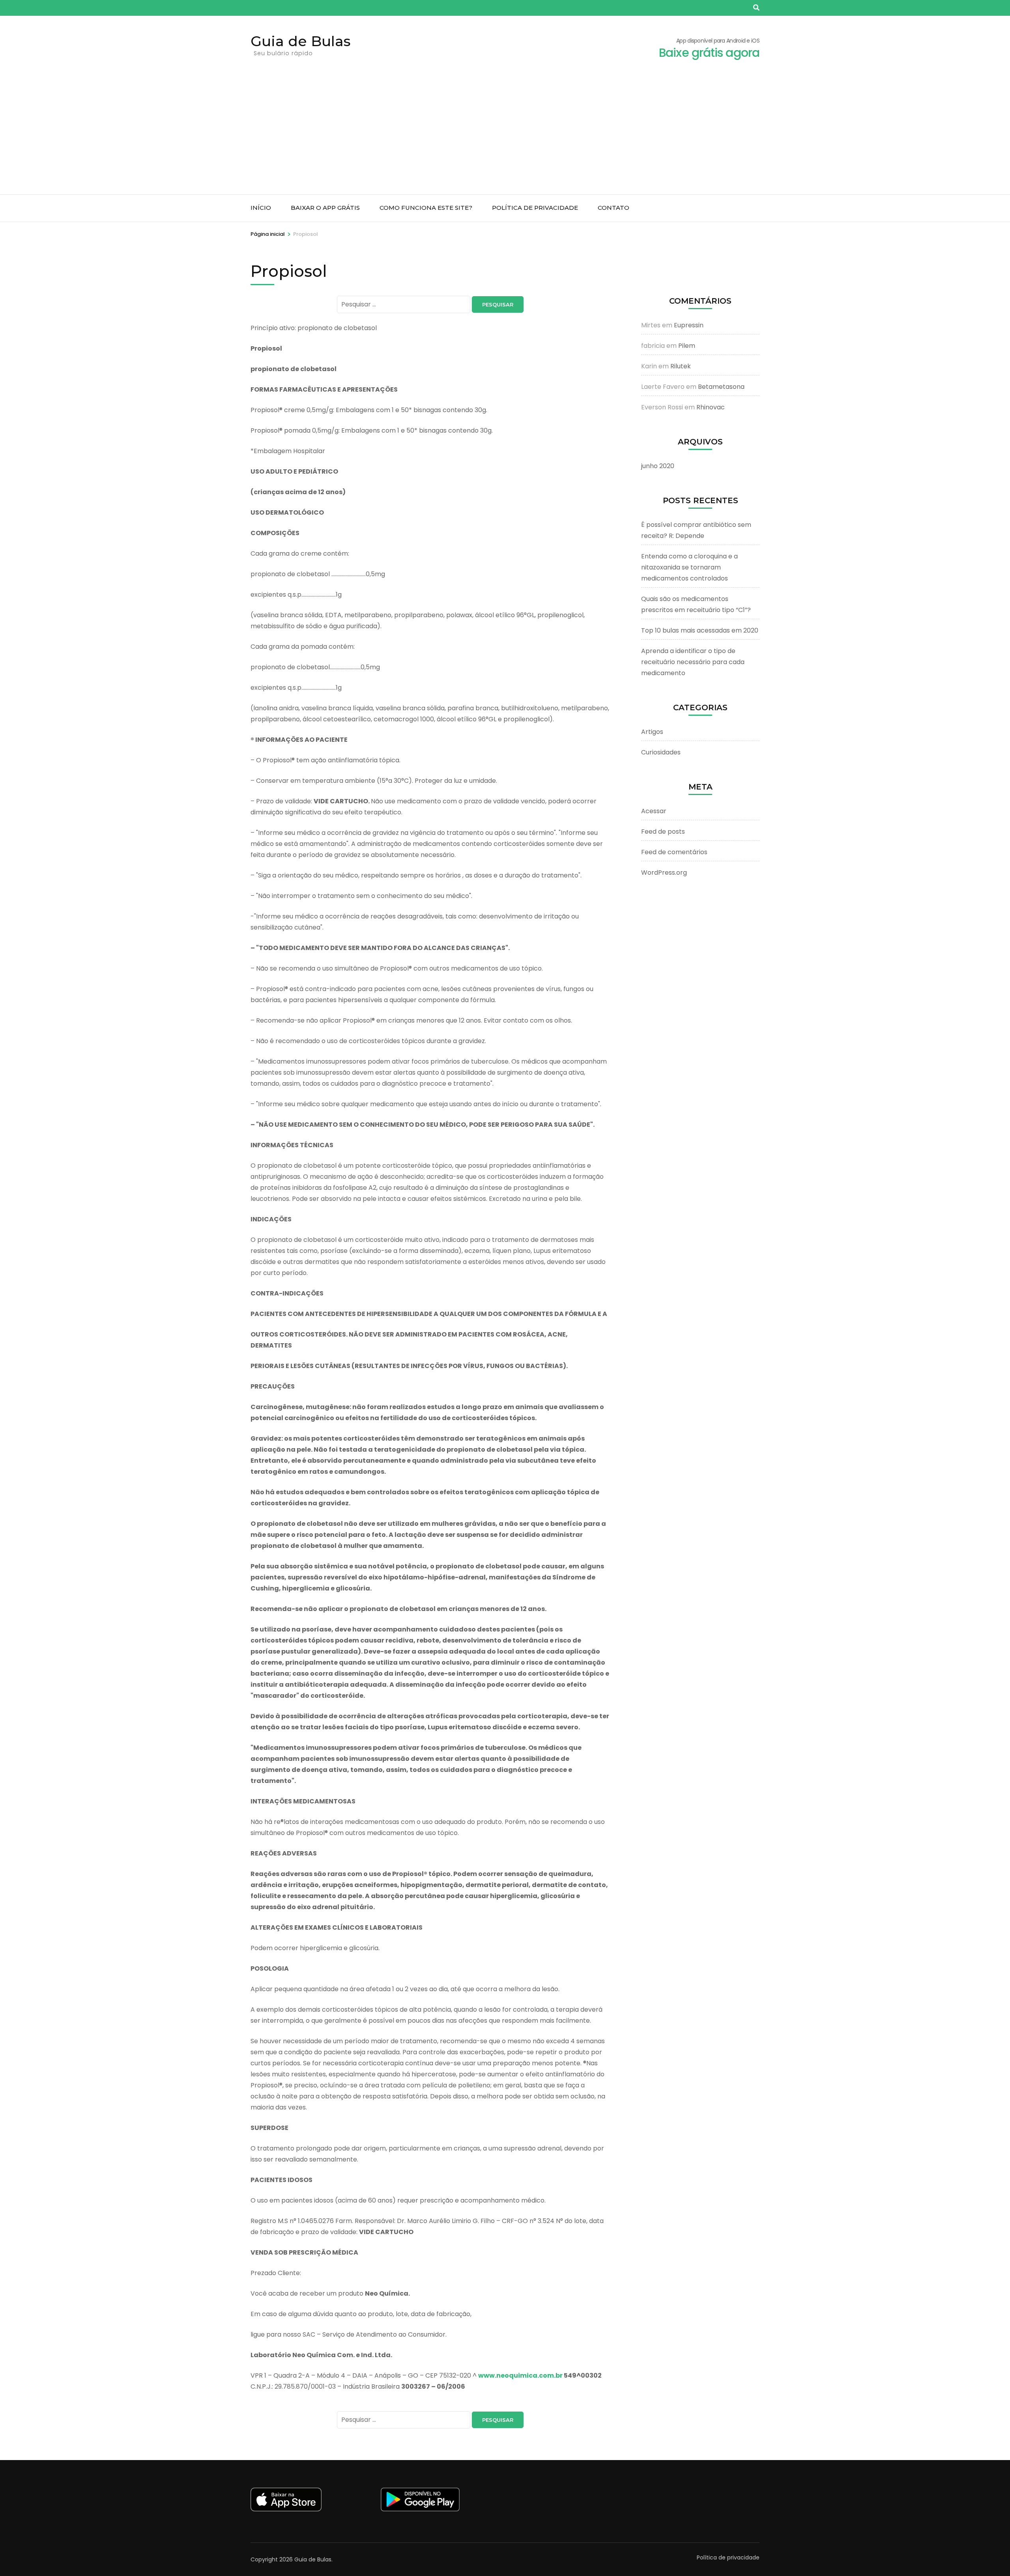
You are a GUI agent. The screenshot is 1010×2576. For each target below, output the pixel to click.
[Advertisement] (505, 135)
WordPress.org (664, 873)
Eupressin (689, 325)
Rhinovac (711, 407)
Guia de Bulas (301, 41)
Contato (613, 208)
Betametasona (721, 387)
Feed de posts (663, 832)
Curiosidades (661, 752)
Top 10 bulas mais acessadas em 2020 (700, 630)
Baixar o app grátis (325, 208)
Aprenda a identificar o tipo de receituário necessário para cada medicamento (693, 662)
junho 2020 (658, 466)
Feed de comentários (674, 852)
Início (261, 208)
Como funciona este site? (426, 208)
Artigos (652, 732)
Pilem (687, 346)
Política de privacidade (535, 208)
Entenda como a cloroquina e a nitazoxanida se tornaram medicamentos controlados (689, 567)
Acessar (654, 811)
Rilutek (681, 366)
